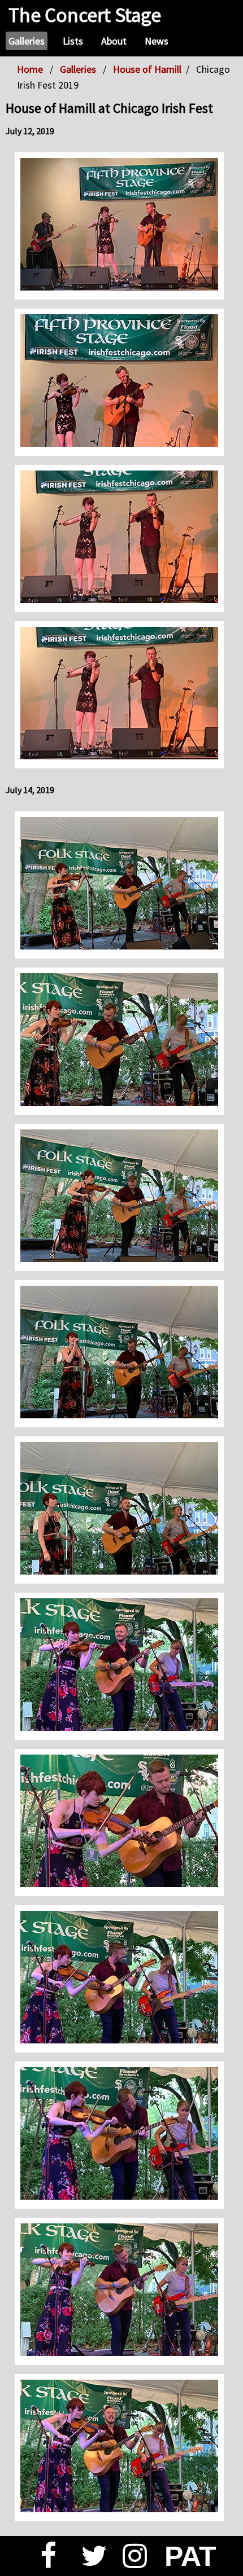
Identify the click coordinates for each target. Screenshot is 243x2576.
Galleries (27, 41)
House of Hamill (147, 69)
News (157, 41)
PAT (184, 2556)
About (114, 41)
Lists (73, 41)
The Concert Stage (85, 15)
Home (30, 69)
